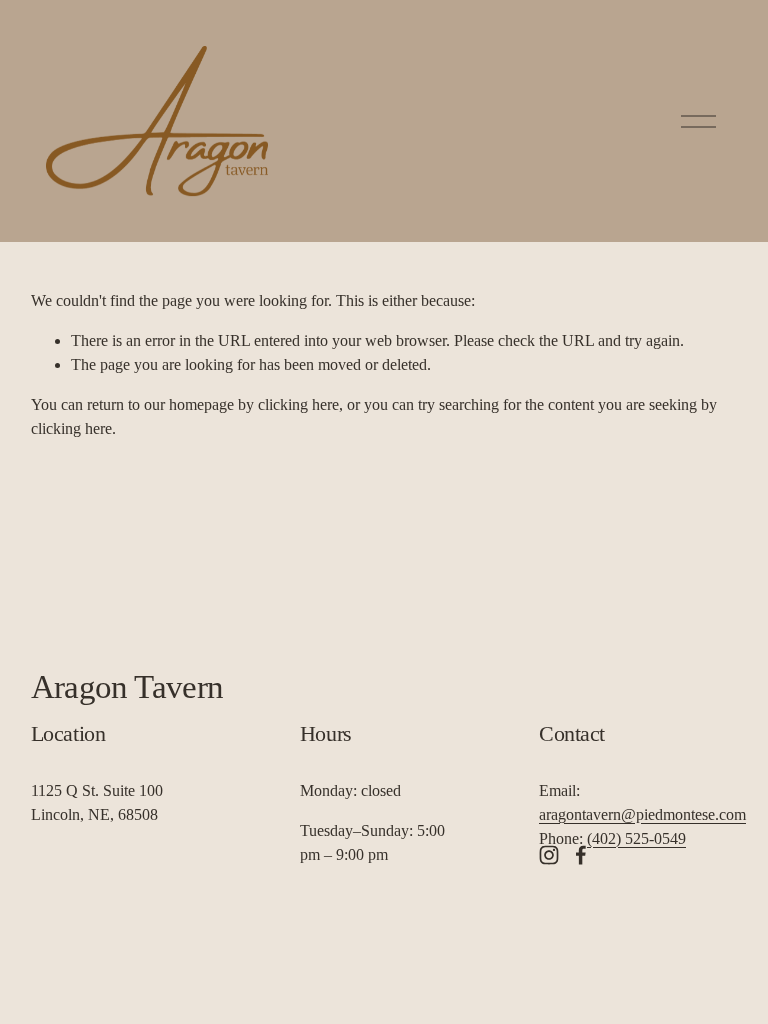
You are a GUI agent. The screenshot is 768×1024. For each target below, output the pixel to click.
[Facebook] (581, 855)
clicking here (298, 404)
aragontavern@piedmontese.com (642, 814)
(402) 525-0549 (636, 838)
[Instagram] (549, 855)
